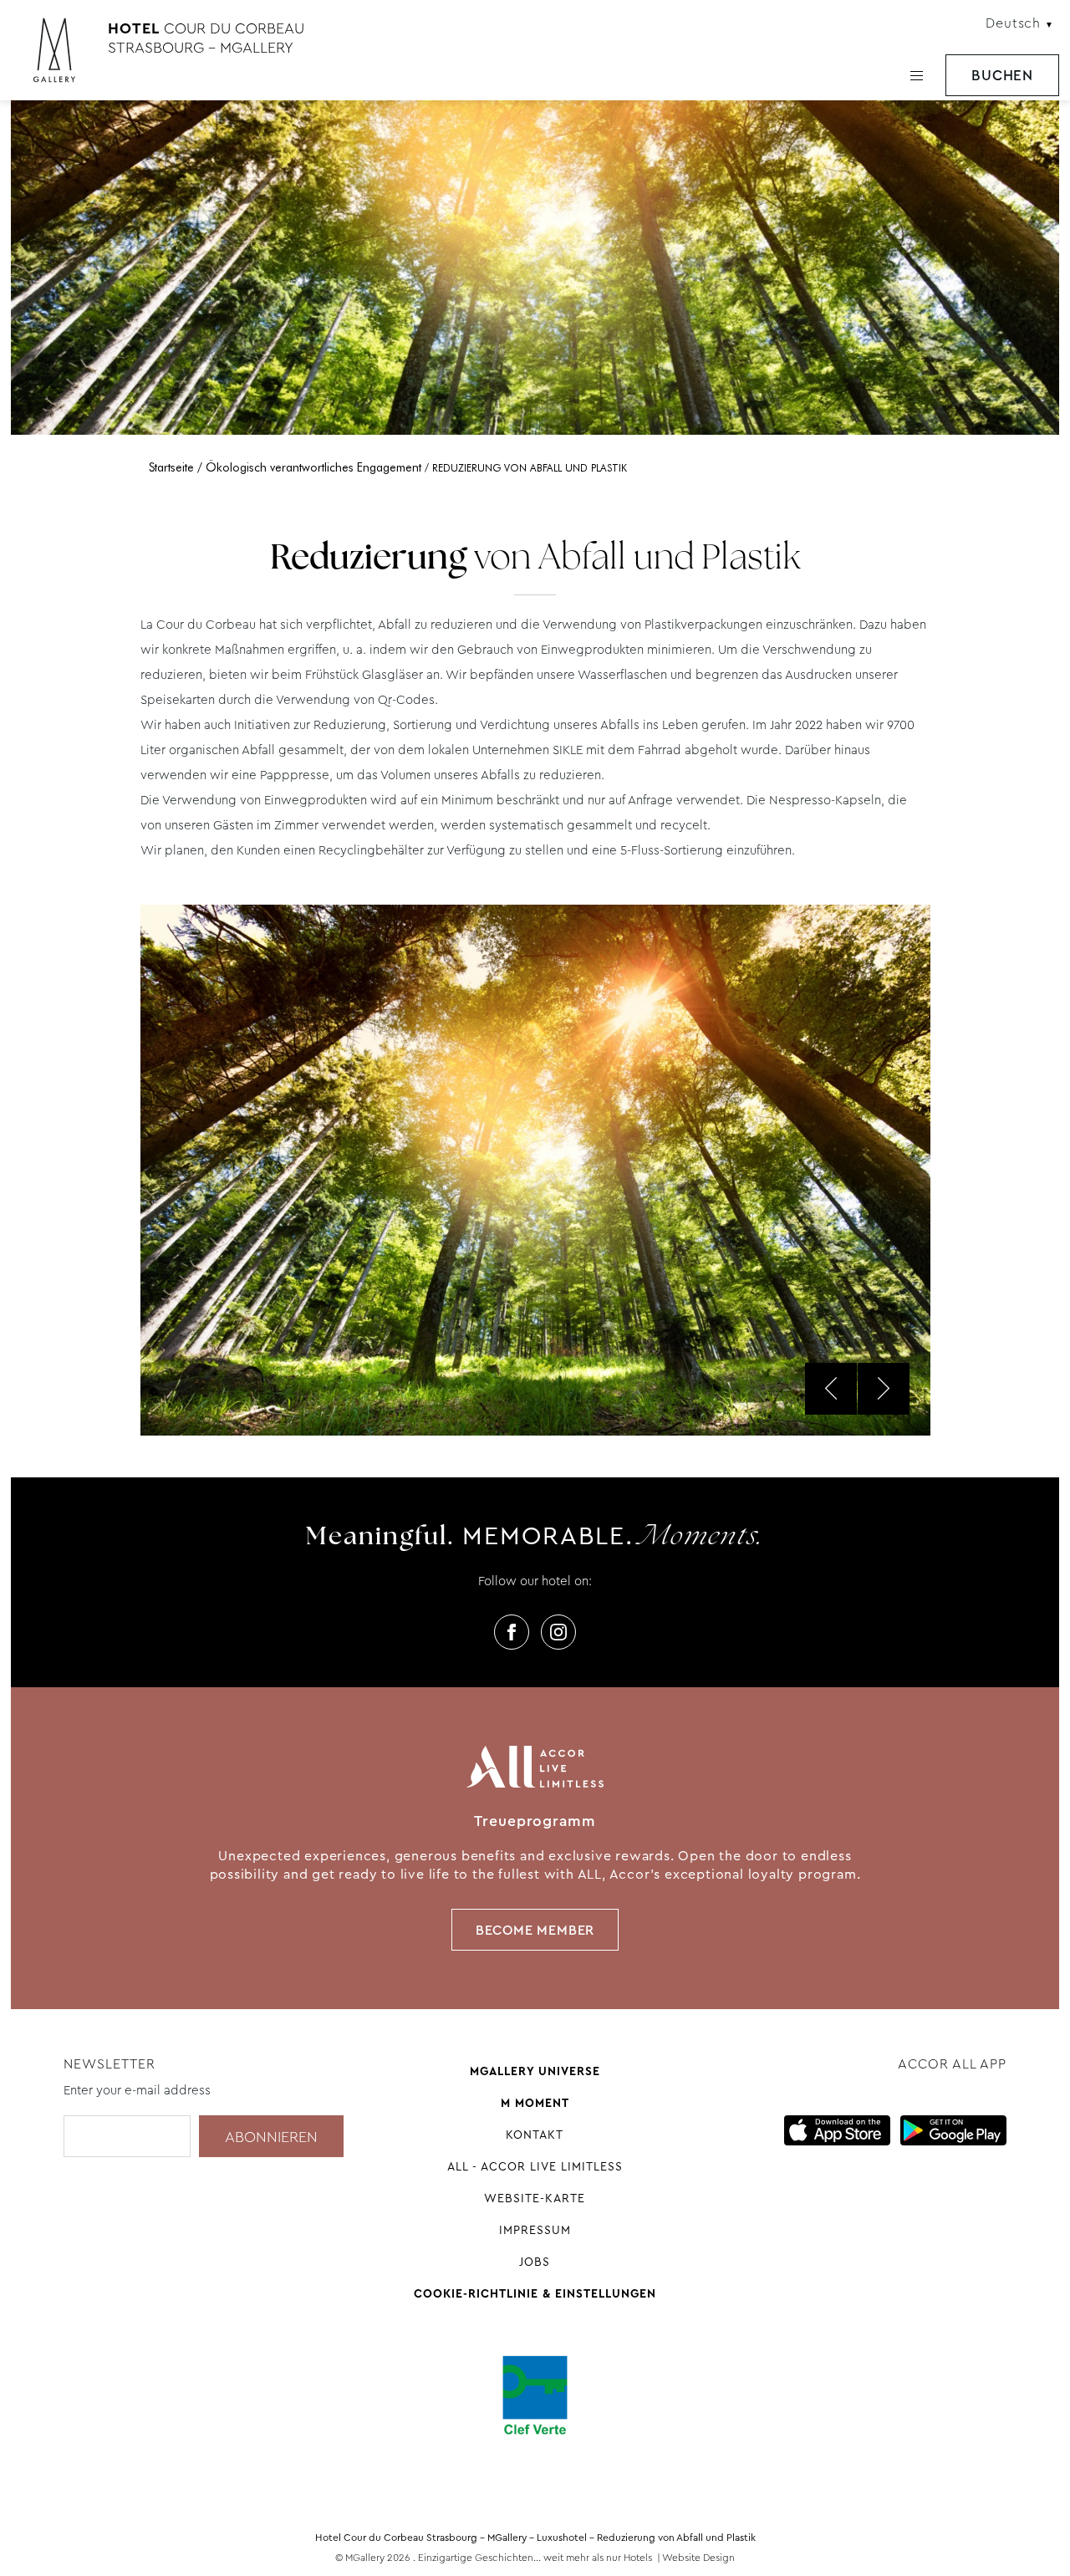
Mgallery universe (535, 2071)
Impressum (535, 2230)
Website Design (698, 2558)
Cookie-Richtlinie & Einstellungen (535, 2293)
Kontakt (535, 2135)
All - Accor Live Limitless (535, 2166)
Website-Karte (535, 2198)
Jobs (535, 2262)
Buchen (1002, 76)
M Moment (535, 2103)
